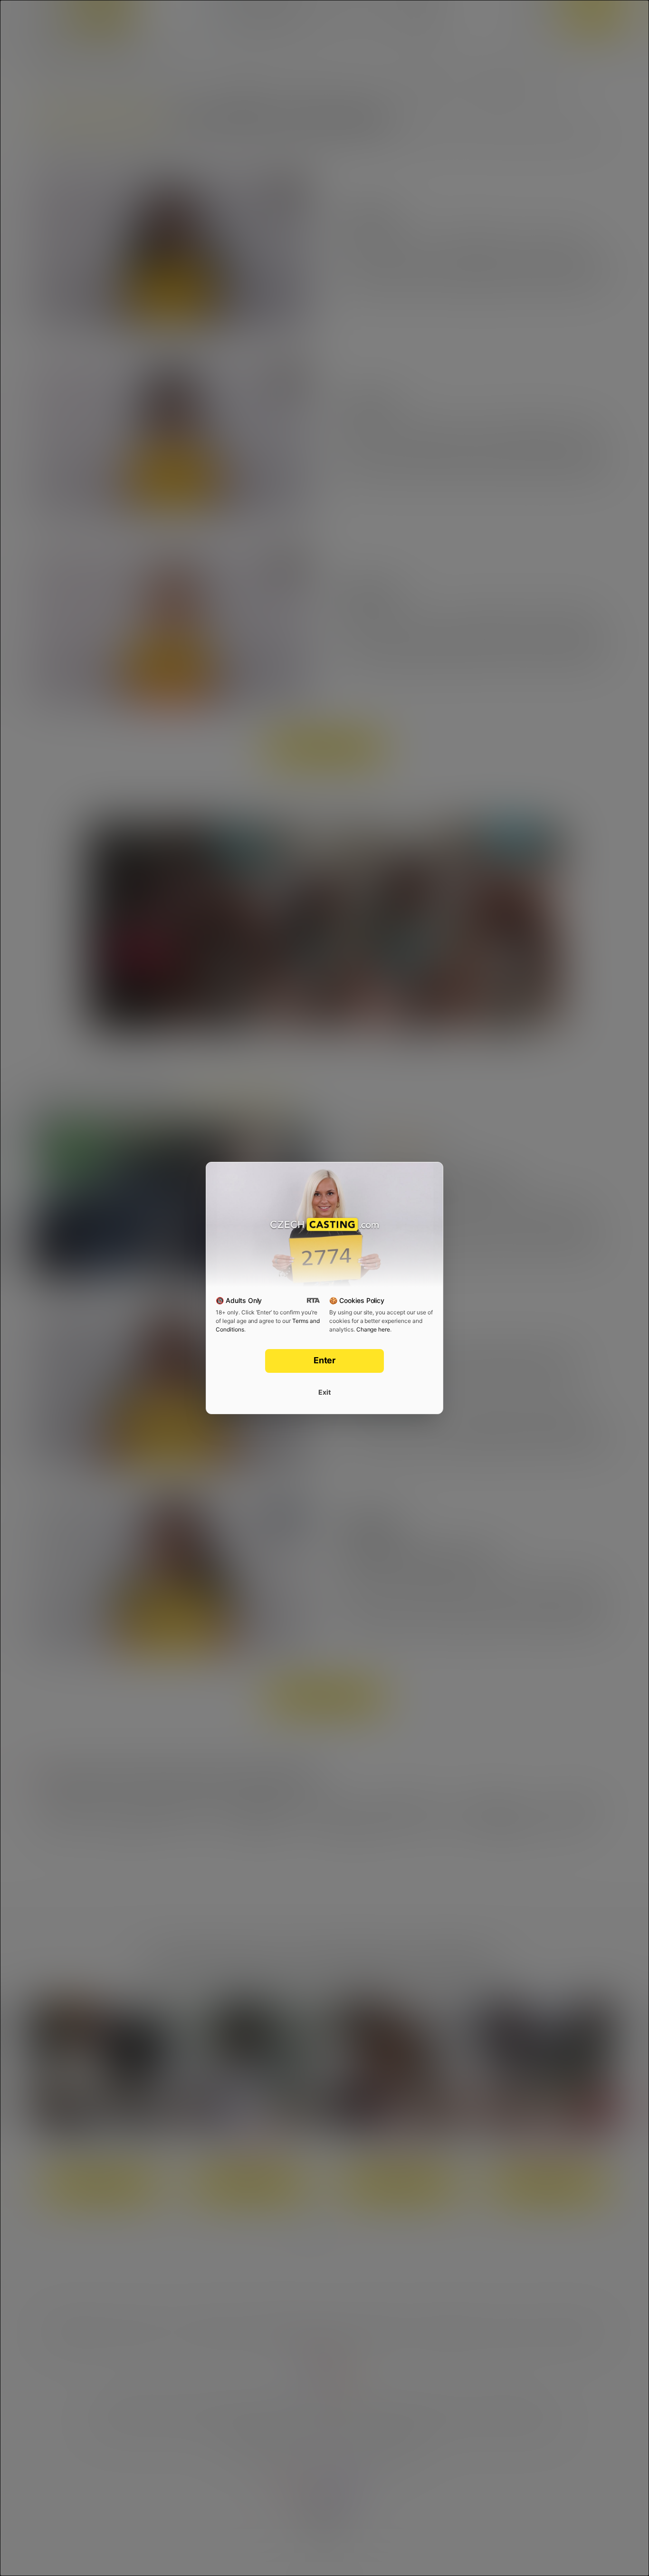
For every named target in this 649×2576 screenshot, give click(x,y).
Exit (324, 1392)
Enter (325, 1360)
